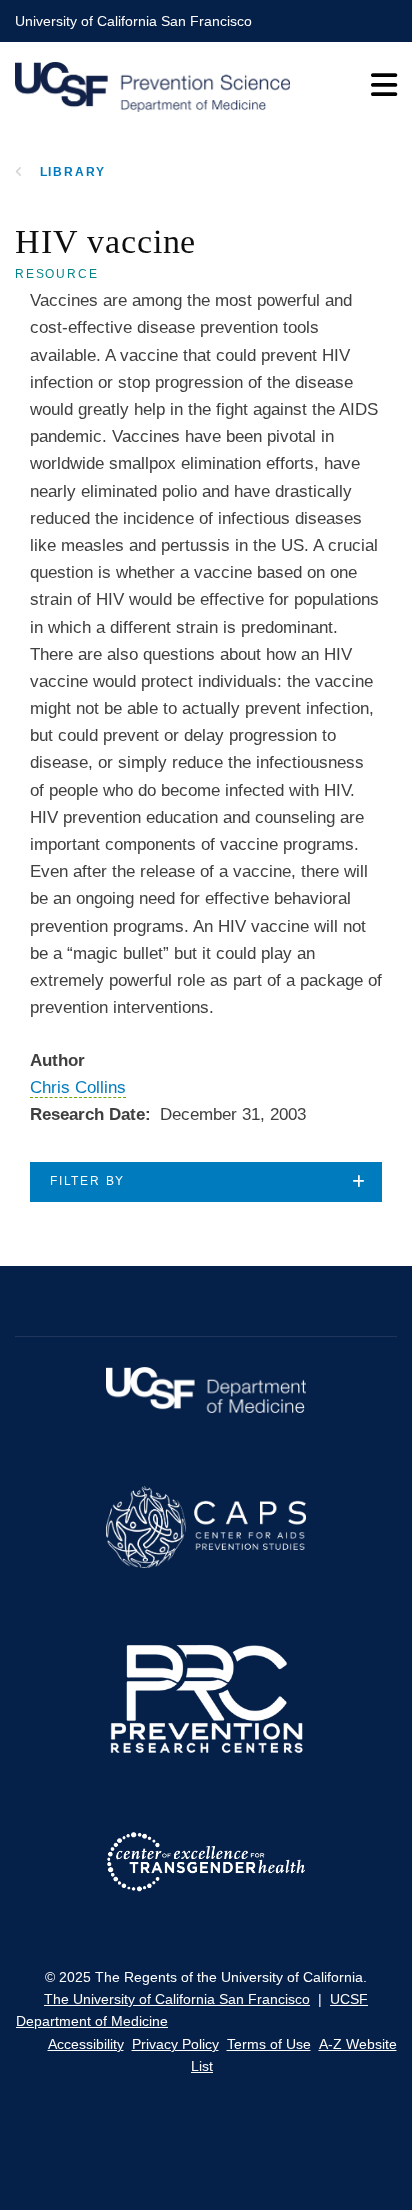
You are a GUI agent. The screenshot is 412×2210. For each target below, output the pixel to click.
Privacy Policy (175, 2044)
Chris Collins (78, 1087)
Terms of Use (269, 2044)
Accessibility (86, 2044)
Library (73, 172)
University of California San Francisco (133, 21)
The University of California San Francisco (177, 1999)
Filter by (87, 1181)
